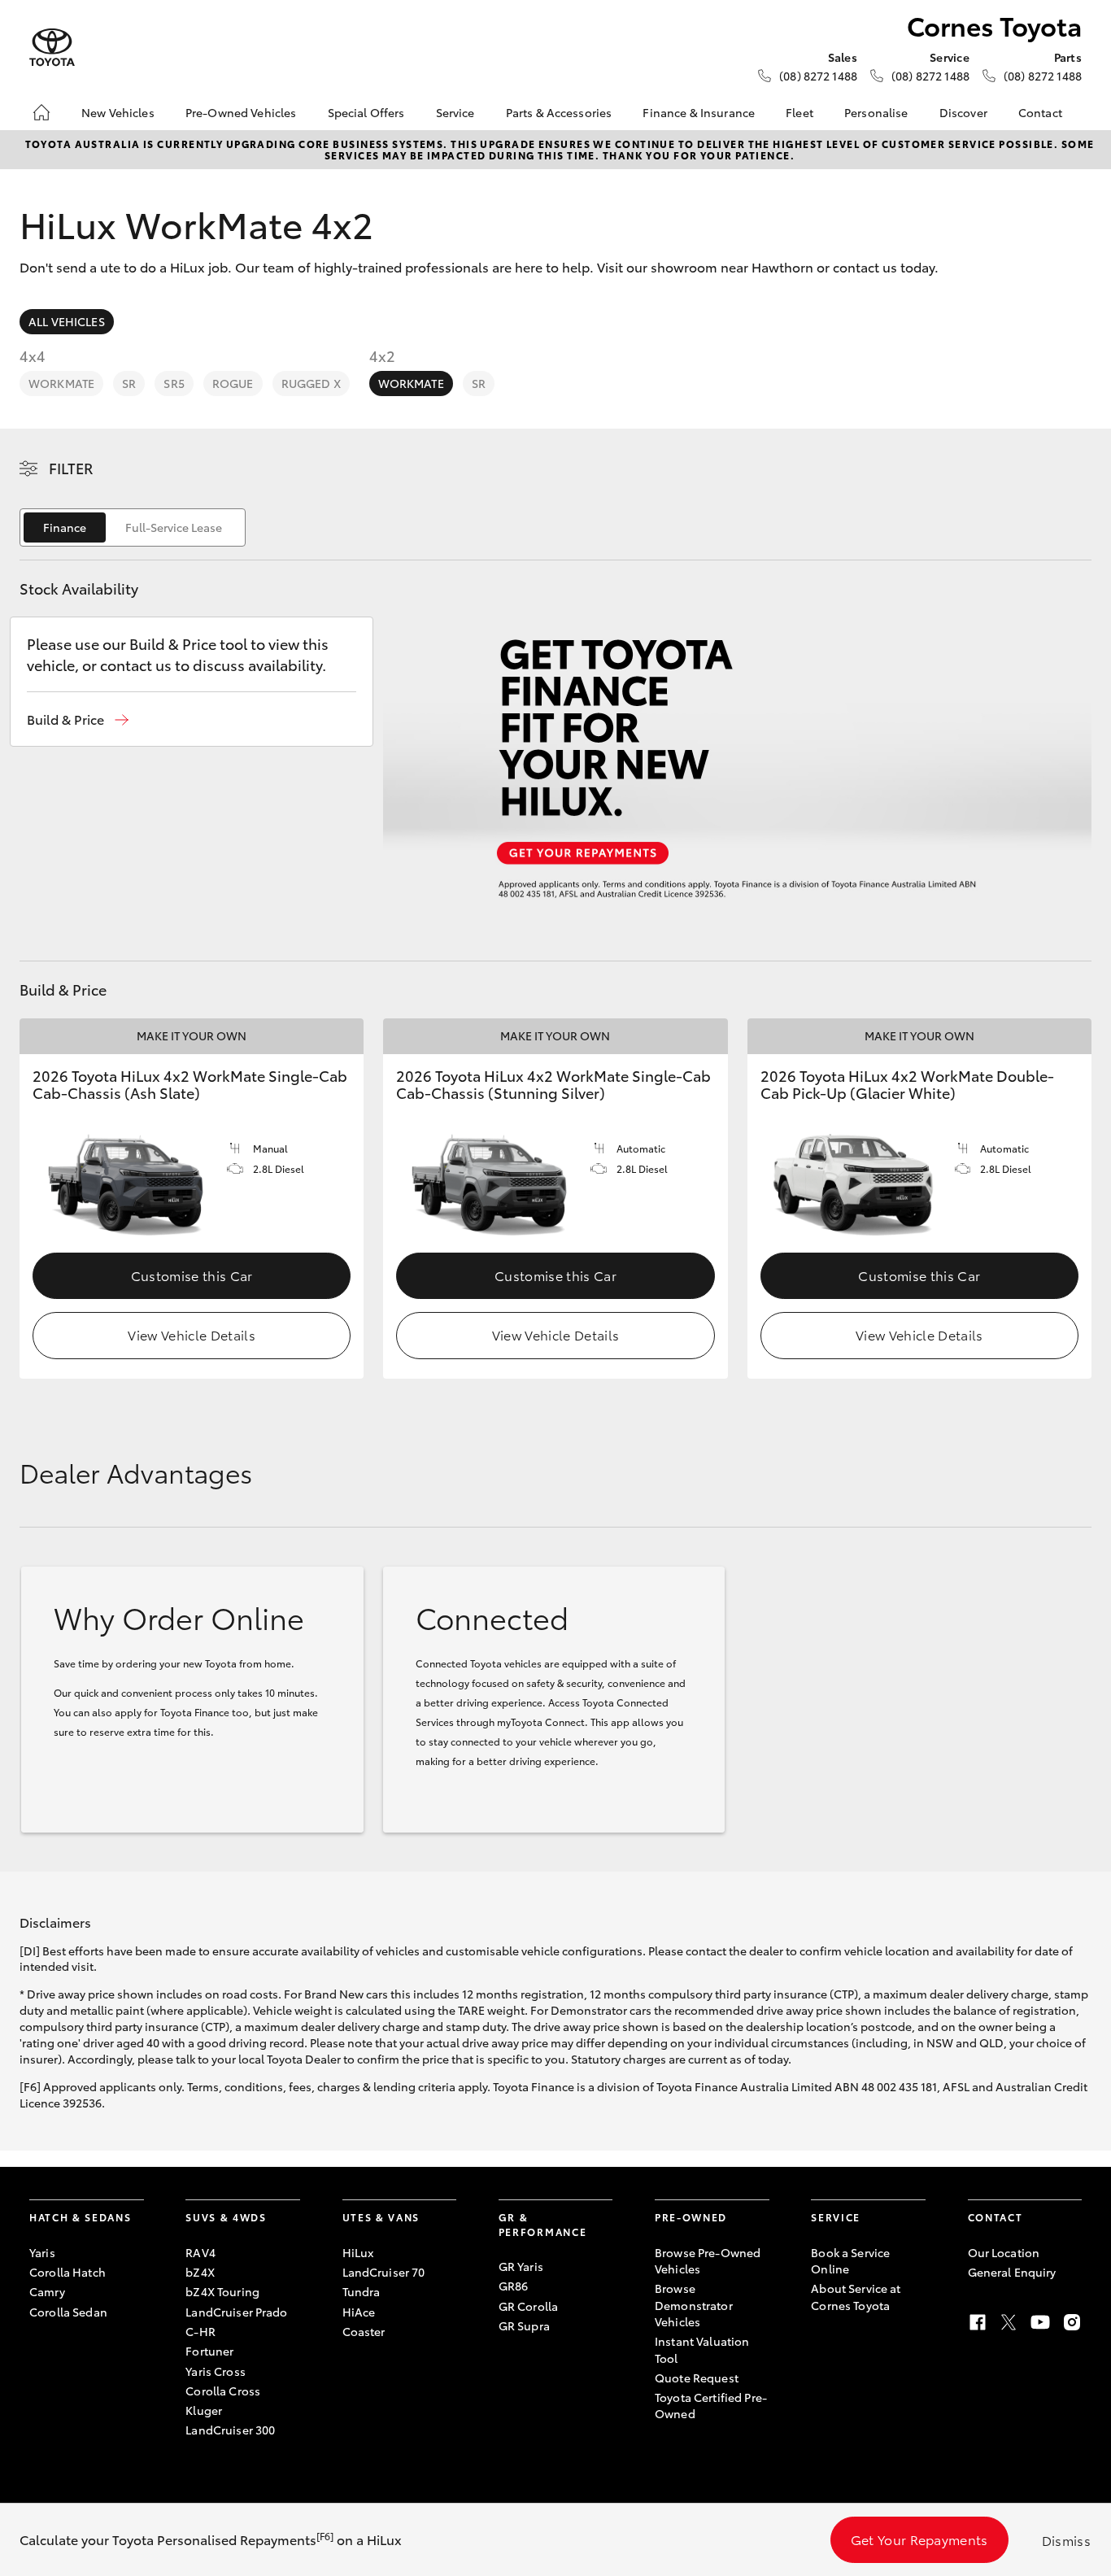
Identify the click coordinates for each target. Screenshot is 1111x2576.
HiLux (358, 2252)
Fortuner (209, 2351)
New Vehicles (118, 112)
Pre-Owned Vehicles (241, 112)
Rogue (233, 383)
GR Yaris (521, 2266)
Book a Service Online (850, 2260)
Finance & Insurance (699, 112)
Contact (1040, 112)
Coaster (364, 2331)
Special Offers (366, 112)
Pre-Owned (691, 2217)
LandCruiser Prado (236, 2312)
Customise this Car (192, 1275)
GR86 (514, 2286)
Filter (71, 468)
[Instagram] (1072, 2322)
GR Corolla (528, 2306)
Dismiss (1066, 2540)
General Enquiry (1012, 2272)
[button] (78, 719)
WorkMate (61, 383)
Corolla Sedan (68, 2312)
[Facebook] (978, 2322)
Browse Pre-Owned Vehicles (708, 2260)
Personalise (876, 112)
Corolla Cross (223, 2391)
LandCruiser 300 (230, 2430)
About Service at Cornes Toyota (856, 2296)
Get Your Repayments (919, 2539)
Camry (47, 2291)
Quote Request (697, 2378)
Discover (963, 112)
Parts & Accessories (559, 112)
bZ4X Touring (222, 2291)
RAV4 (200, 2252)
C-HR (200, 2331)
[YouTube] (1040, 2322)
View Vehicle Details (191, 1334)
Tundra (362, 2291)
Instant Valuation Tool (702, 2349)
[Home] (41, 112)
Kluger (204, 2410)
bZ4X (200, 2272)
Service (455, 112)
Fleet (799, 112)
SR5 (174, 383)
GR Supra (524, 2325)
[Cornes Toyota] (52, 48)
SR (129, 383)
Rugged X (311, 383)
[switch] (133, 527)
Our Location (1004, 2252)
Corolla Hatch (68, 2272)
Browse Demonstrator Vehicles (694, 2305)
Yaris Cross (216, 2371)
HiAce (359, 2312)
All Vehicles (67, 321)
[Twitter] (1009, 2322)
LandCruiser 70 (384, 2272)
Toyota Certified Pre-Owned (711, 2405)
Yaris (42, 2252)
